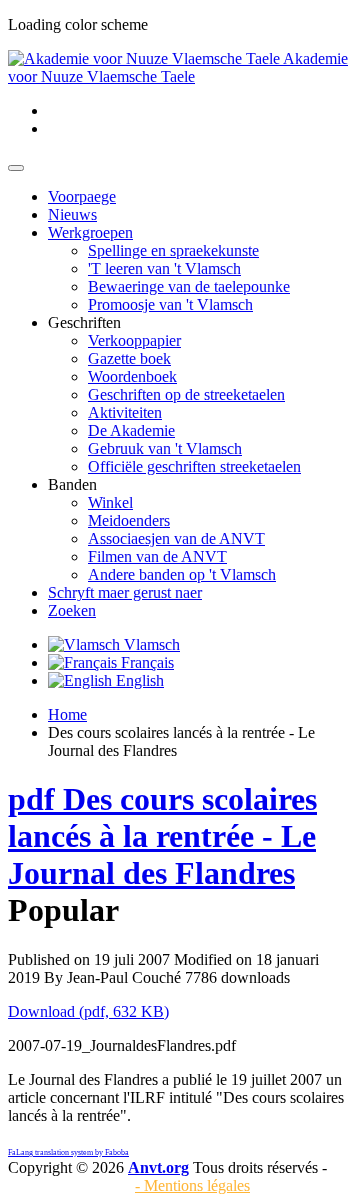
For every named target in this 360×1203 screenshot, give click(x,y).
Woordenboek (132, 376)
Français (145, 662)
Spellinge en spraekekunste (173, 250)
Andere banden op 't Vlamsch (182, 574)
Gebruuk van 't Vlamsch (165, 448)
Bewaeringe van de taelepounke (189, 286)
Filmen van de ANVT (157, 556)
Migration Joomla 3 (69, 1185)
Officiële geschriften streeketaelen (194, 466)
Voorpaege (82, 196)
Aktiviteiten (125, 412)
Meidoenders (129, 520)
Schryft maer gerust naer (125, 592)
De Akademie (131, 430)
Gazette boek (129, 358)
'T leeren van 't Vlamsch (164, 268)
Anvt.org (158, 1167)
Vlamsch (150, 644)
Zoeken (72, 610)
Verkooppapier (134, 340)
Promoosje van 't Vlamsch (170, 304)
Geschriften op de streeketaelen (186, 394)
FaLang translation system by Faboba (68, 1152)
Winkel (110, 502)
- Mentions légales (192, 1185)
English (138, 680)
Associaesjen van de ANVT (176, 538)
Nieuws (72, 214)
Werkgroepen (90, 232)
